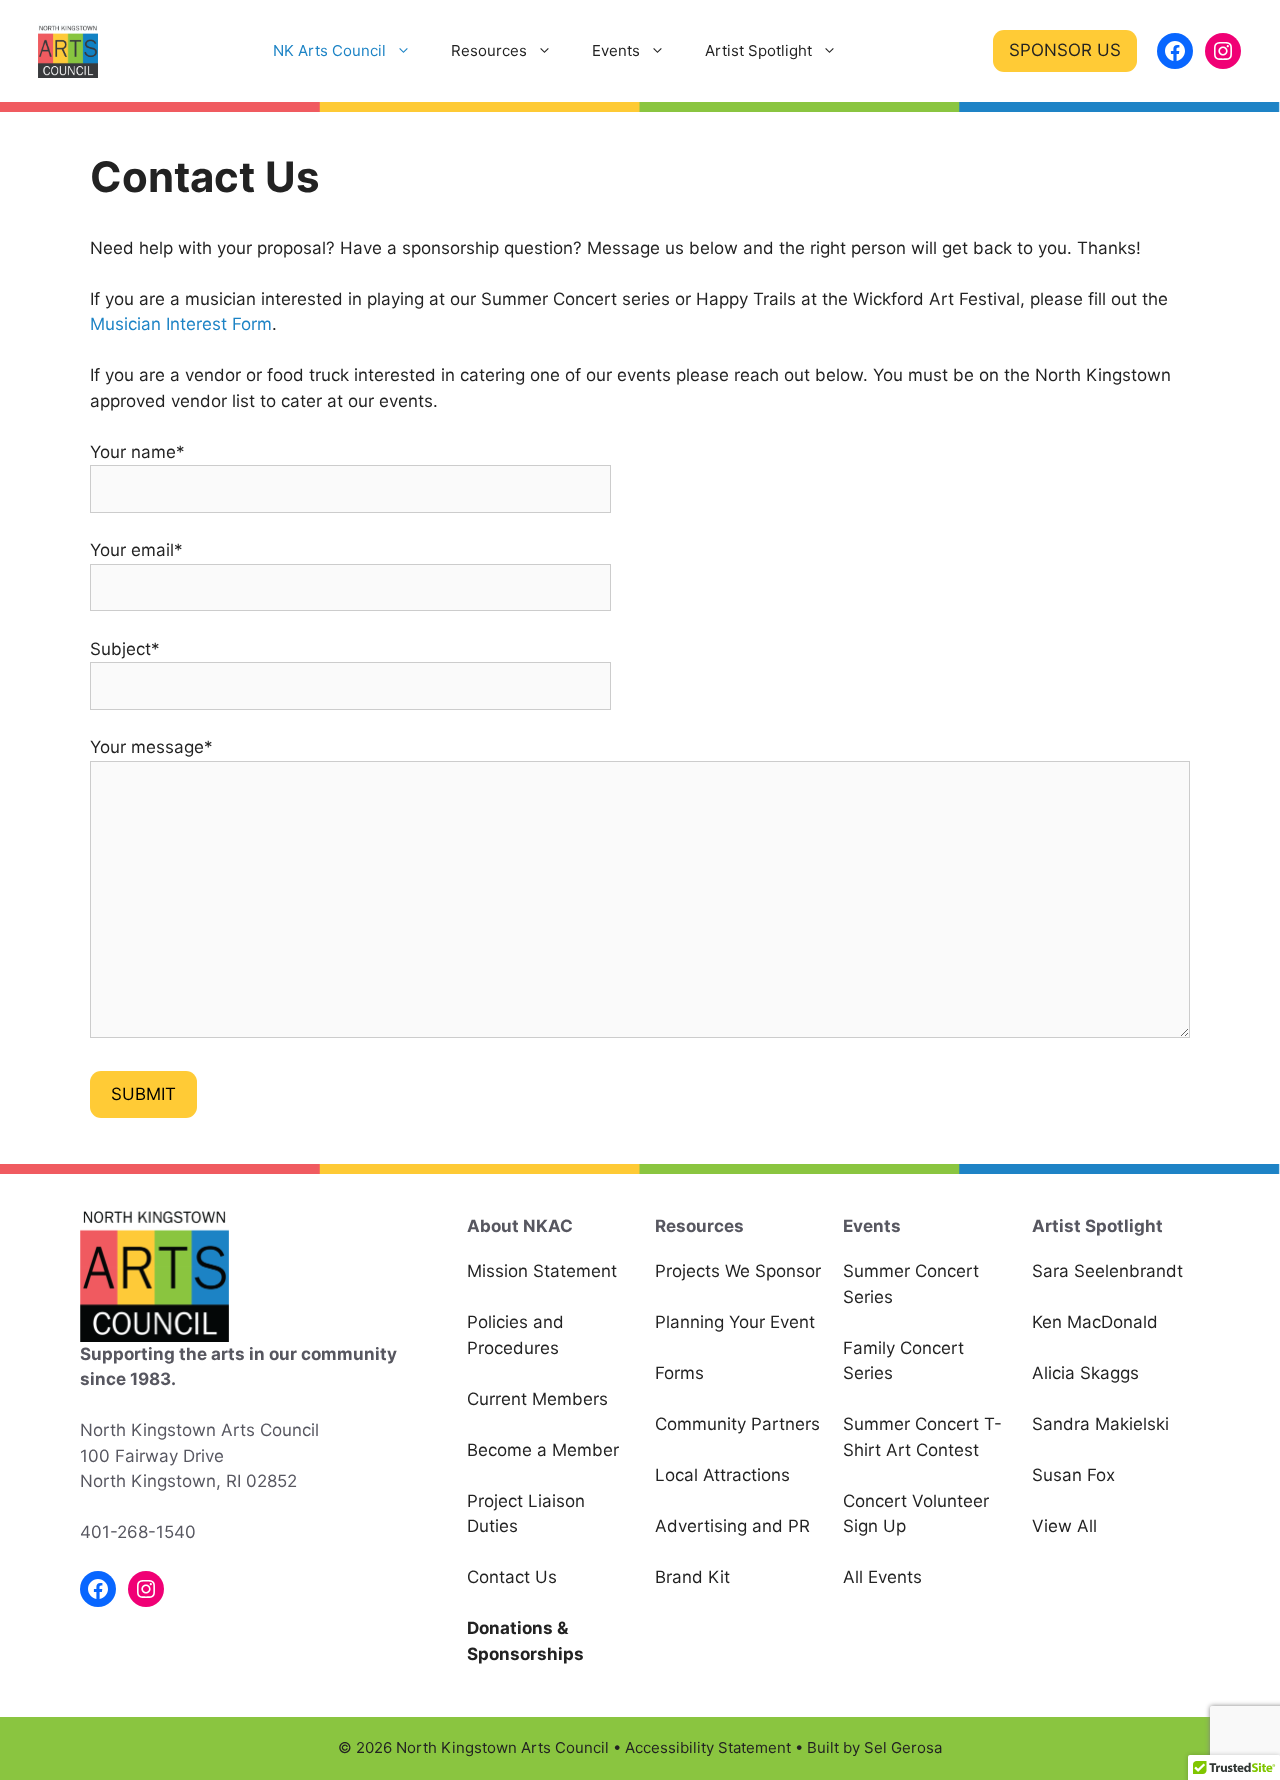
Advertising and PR (732, 1526)
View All (1064, 1526)
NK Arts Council (329, 50)
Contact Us (512, 1577)
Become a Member (543, 1450)
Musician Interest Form (181, 324)
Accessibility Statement (708, 1747)
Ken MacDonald (1095, 1322)
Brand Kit (692, 1577)
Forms (679, 1373)
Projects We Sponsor (738, 1271)
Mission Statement (542, 1271)
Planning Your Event (735, 1322)
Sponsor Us (1065, 50)
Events (616, 50)
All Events (882, 1577)
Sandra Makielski (1100, 1424)
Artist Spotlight (758, 50)
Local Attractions (722, 1475)
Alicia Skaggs (1085, 1373)
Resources (489, 50)
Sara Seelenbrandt (1107, 1271)
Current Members (537, 1399)
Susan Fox (1073, 1475)
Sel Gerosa (903, 1747)
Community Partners (737, 1424)
